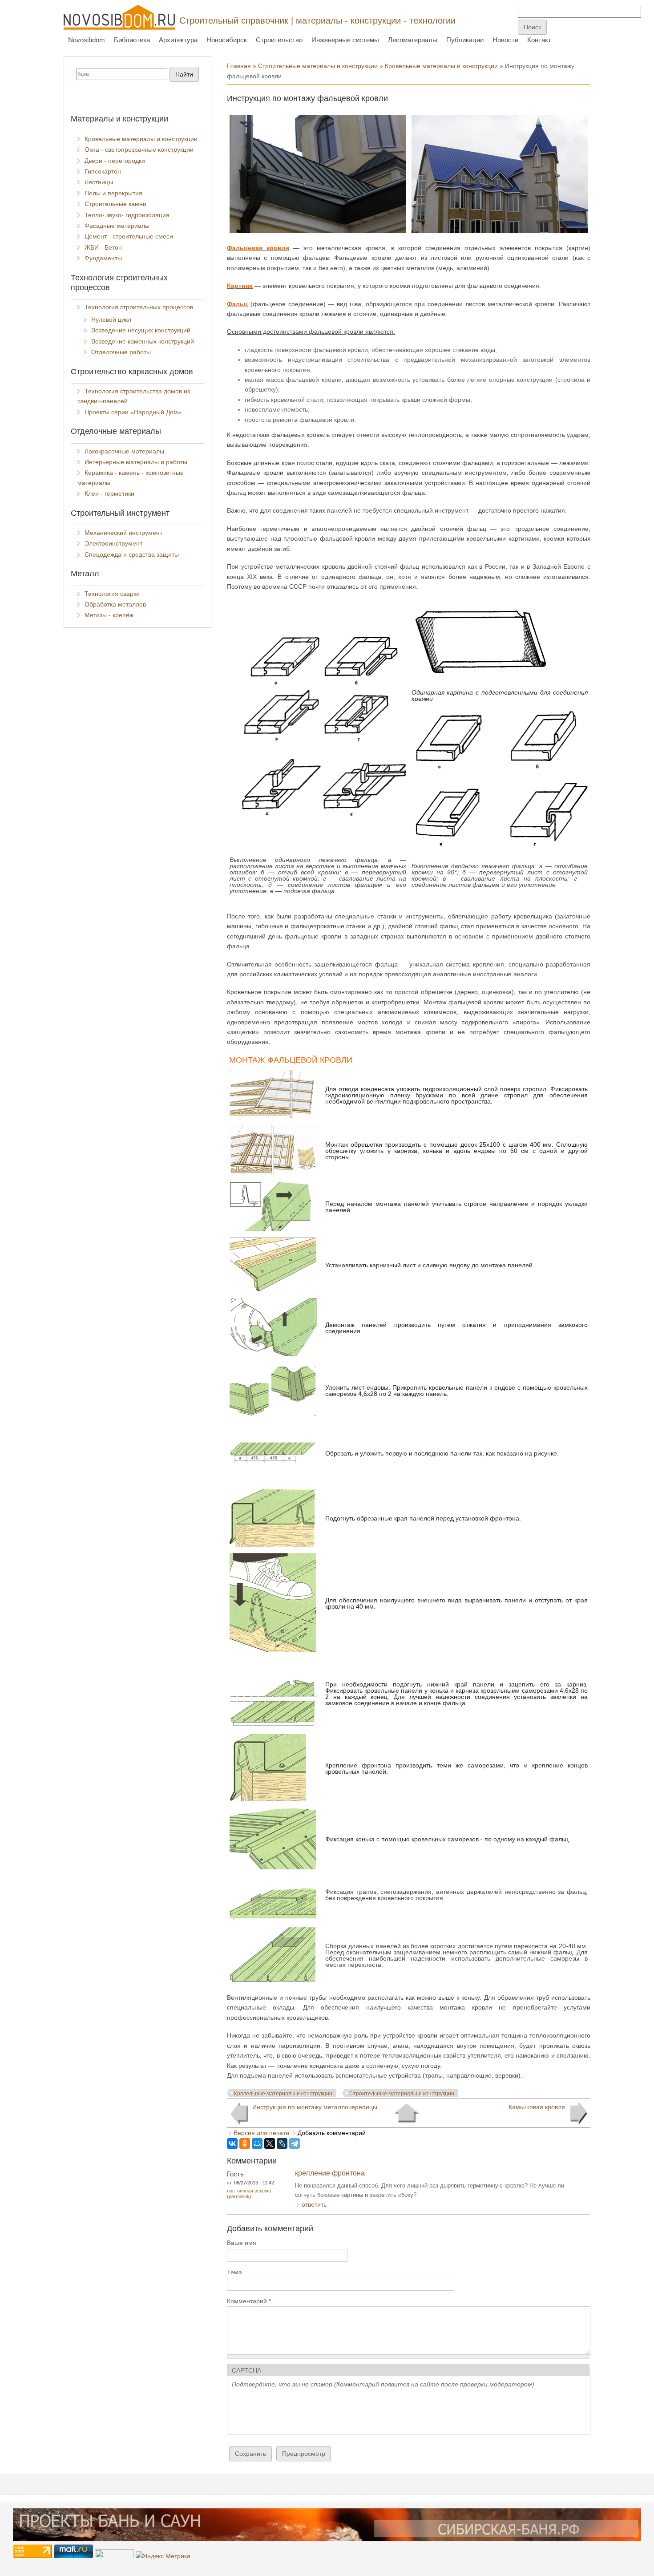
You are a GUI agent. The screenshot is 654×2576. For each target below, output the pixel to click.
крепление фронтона (330, 2173)
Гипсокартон (103, 171)
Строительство (279, 40)
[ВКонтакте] (232, 2143)
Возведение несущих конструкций (141, 330)
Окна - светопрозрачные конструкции (139, 150)
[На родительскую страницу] (406, 2113)
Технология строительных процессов (139, 307)
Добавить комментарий (332, 2133)
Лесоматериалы (413, 40)
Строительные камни (115, 204)
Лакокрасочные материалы (124, 451)
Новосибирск (227, 40)
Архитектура (178, 40)
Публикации (465, 40)
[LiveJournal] (282, 2143)
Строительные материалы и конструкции (318, 66)
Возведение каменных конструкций (143, 341)
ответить (314, 2204)
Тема (234, 2272)
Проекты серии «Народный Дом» (133, 412)
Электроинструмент (113, 543)
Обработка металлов (115, 604)
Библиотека (132, 40)
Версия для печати (261, 2133)
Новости (505, 40)
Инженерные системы (345, 40)
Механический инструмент (123, 533)
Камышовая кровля (537, 2107)
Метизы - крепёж (109, 615)
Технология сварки (112, 594)
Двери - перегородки (115, 161)
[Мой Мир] (257, 2143)
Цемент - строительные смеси (129, 236)
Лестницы (99, 182)
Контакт (539, 40)
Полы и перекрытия (113, 193)
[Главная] (119, 17)
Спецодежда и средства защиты (132, 554)
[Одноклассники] (245, 2143)
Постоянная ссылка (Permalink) (249, 2194)
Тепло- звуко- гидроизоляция (127, 215)
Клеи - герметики (109, 493)
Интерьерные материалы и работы (136, 462)
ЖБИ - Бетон (103, 247)
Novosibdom (87, 40)
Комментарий (249, 2301)
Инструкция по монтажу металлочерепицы (315, 2107)
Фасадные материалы (117, 226)
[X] (270, 2143)
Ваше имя (242, 2243)
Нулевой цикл (111, 319)
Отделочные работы (121, 352)
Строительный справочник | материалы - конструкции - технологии (317, 20)
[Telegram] (295, 2143)
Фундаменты (103, 258)
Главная (239, 66)
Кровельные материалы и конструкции (441, 66)
